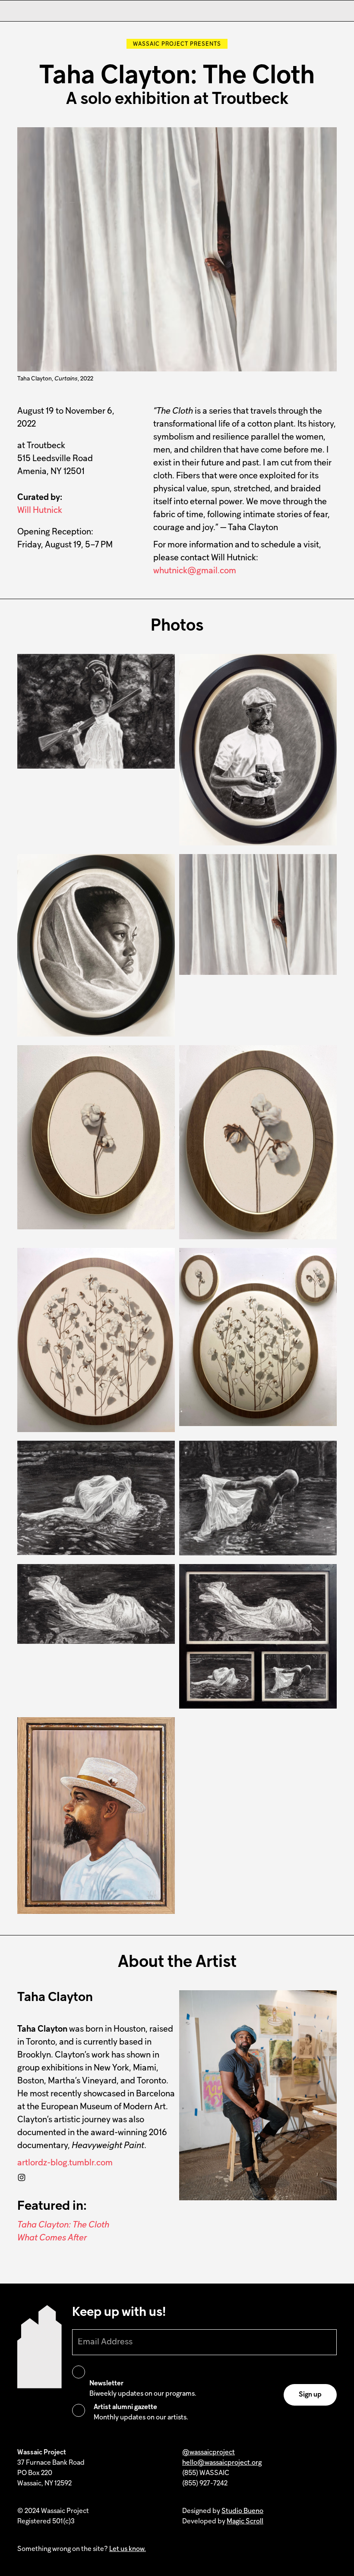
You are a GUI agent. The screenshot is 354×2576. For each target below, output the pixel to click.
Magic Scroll (245, 2522)
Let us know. (128, 2549)
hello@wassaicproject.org (222, 2463)
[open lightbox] (96, 711)
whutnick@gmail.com (195, 571)
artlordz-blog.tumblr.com (65, 2163)
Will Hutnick (40, 511)
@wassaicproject (209, 2453)
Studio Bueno (242, 2511)
